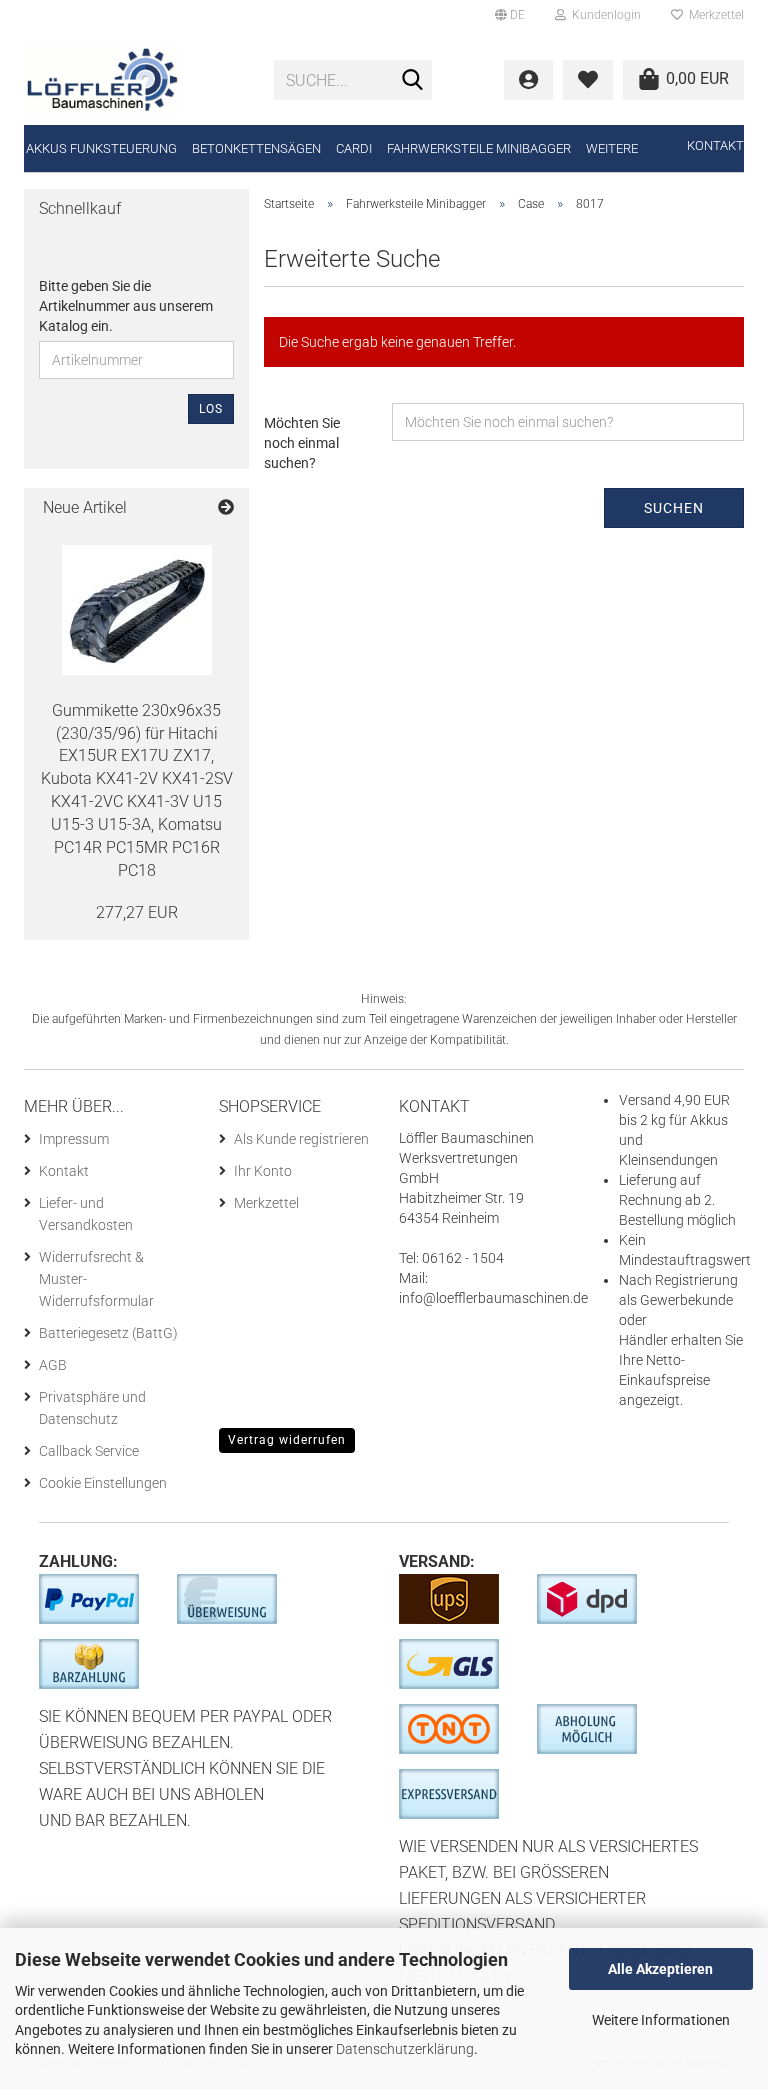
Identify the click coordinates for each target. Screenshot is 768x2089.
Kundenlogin (603, 15)
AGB (53, 1365)
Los (211, 409)
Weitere (612, 148)
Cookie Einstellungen (103, 1483)
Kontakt (715, 145)
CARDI (354, 148)
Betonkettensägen (256, 148)
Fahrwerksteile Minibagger (479, 148)
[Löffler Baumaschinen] (134, 80)
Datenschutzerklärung (405, 2049)
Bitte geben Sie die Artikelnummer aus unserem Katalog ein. (126, 306)
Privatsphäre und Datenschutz (92, 1408)
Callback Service (89, 1451)
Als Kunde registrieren (301, 1139)
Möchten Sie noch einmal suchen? (302, 443)
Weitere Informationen (661, 2020)
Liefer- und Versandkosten (86, 1214)
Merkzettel (713, 15)
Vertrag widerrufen (287, 1440)
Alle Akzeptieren (660, 1969)
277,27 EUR (137, 912)
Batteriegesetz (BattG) (108, 1333)
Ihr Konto (263, 1171)
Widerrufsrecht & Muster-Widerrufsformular (96, 1279)
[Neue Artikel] (226, 508)
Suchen (674, 508)
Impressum (74, 1139)
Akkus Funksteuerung (101, 148)
